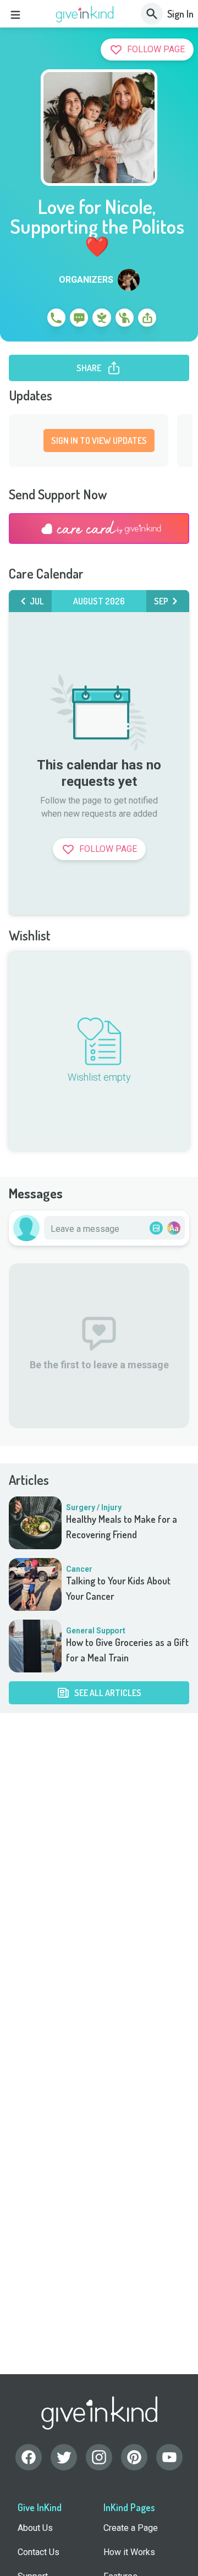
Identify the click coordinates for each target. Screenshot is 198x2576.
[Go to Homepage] (85, 14)
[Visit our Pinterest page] (134, 2457)
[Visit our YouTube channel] (169, 2457)
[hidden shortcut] (31, 320)
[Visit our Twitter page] (64, 2457)
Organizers (86, 280)
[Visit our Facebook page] (29, 2457)
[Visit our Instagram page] (99, 2457)
